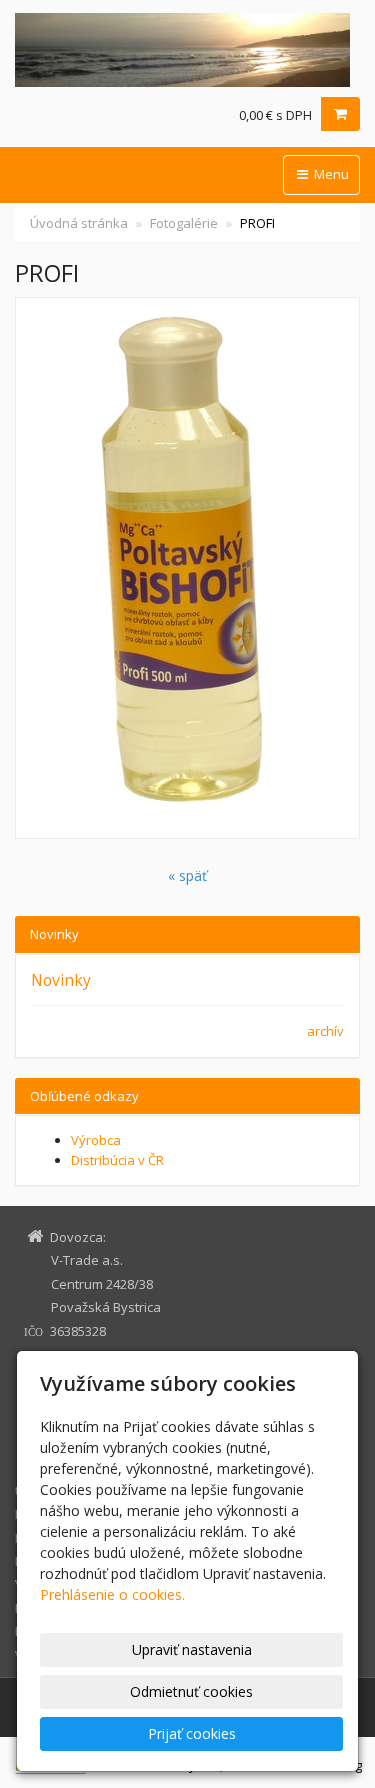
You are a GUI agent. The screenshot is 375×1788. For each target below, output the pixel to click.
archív (325, 1031)
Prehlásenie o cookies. (112, 1594)
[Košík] (340, 114)
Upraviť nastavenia (192, 1649)
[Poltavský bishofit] (187, 50)
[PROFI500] (187, 568)
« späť (187, 875)
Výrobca (96, 1140)
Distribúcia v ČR (117, 1160)
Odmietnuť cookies (191, 1691)
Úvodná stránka (79, 223)
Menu (330, 174)
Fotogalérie (184, 223)
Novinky (61, 980)
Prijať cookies (192, 1733)
